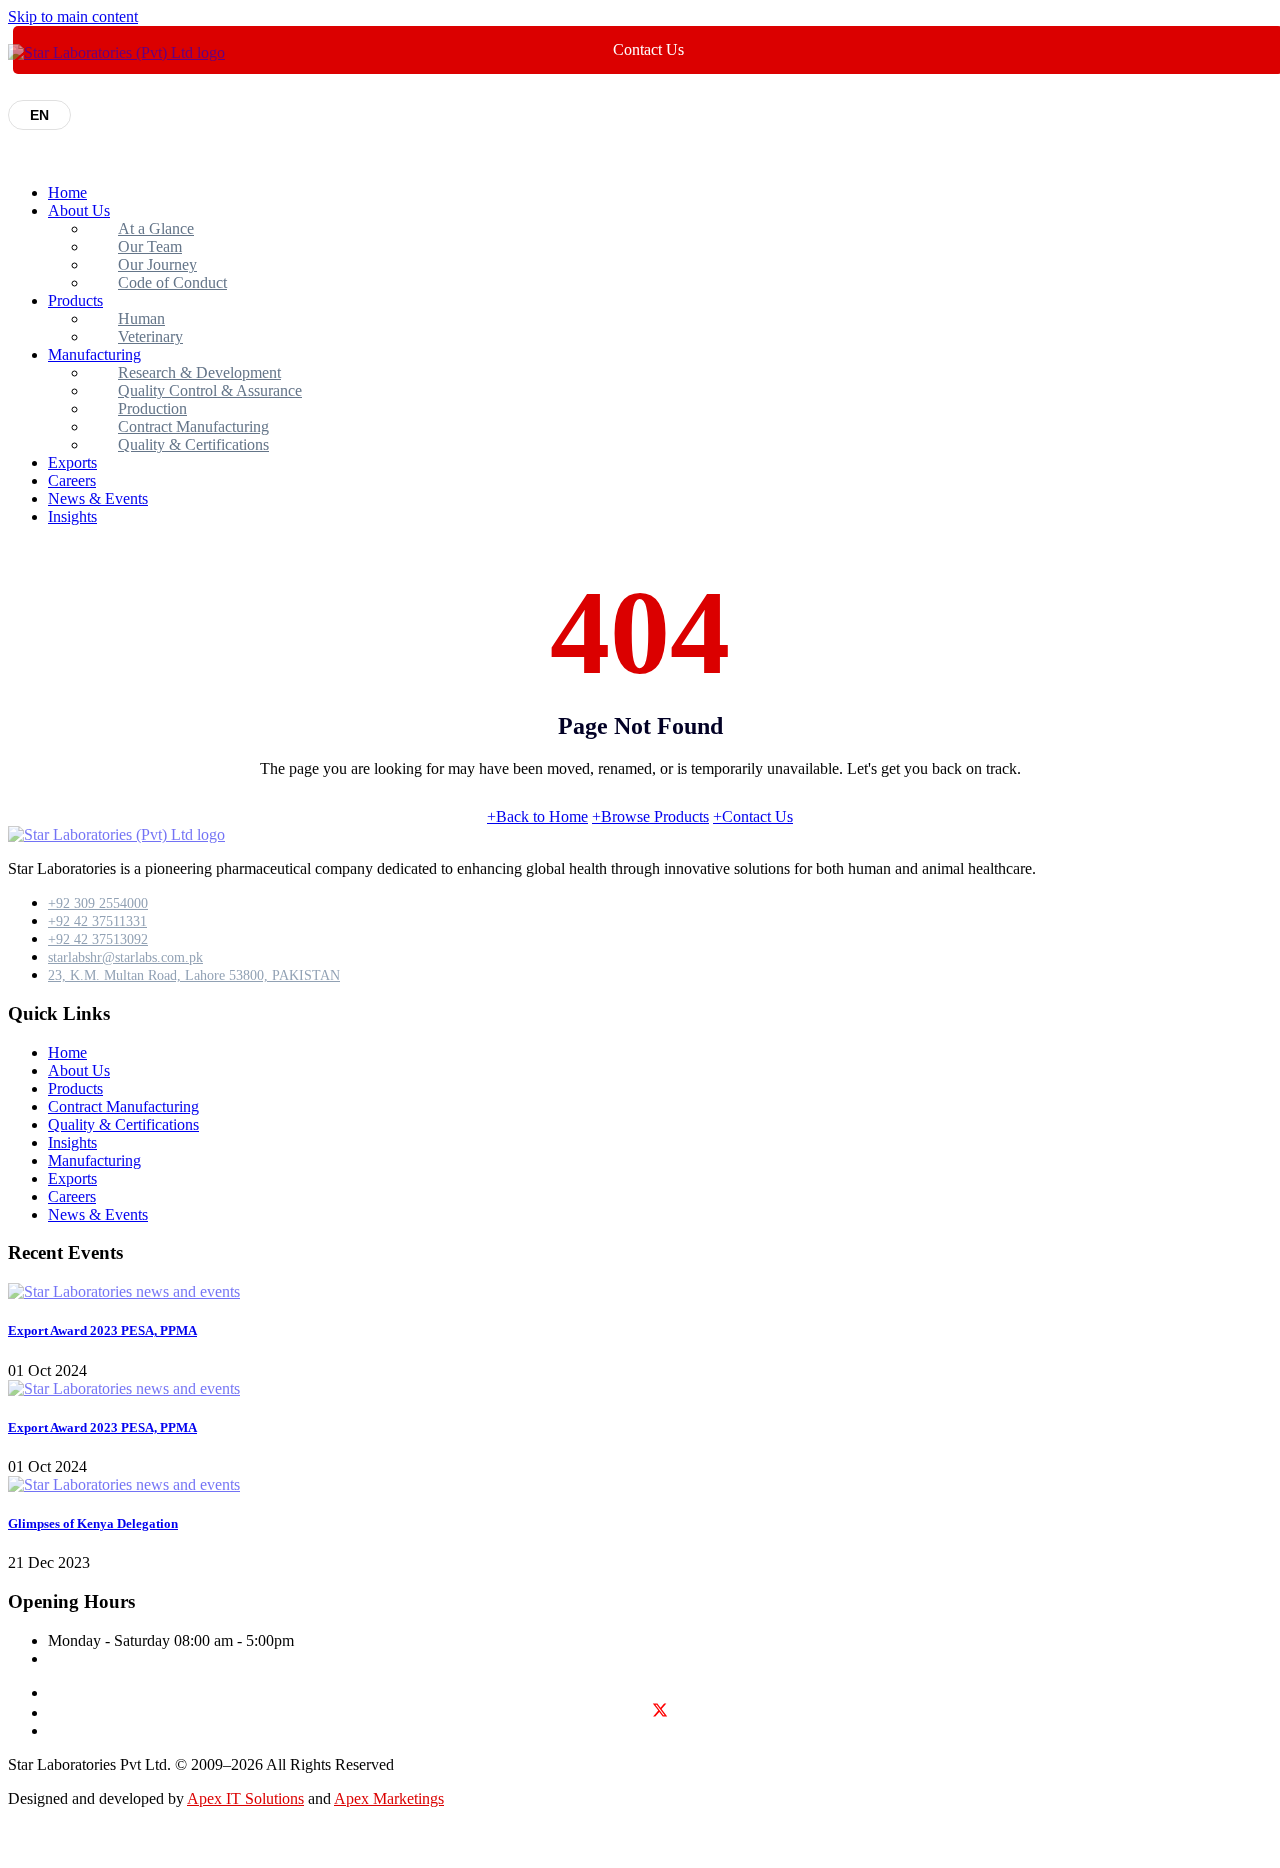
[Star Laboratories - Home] (116, 52)
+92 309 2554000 (98, 903)
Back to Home (537, 816)
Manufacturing (94, 1160)
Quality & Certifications (193, 444)
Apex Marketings (389, 1798)
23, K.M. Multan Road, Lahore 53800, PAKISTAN (194, 975)
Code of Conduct (172, 282)
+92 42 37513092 (98, 939)
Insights (72, 516)
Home (67, 192)
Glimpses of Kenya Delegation (93, 1523)
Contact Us (753, 816)
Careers (72, 480)
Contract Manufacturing (123, 1106)
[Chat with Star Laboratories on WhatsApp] (24, 1850)
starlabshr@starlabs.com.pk (125, 957)
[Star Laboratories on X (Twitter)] (660, 1714)
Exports (72, 462)
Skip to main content (73, 16)
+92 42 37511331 (97, 921)
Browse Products (650, 816)
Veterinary (150, 336)
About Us (79, 210)
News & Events (98, 498)
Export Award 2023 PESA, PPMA (102, 1330)
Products (75, 300)
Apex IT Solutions (245, 1798)
